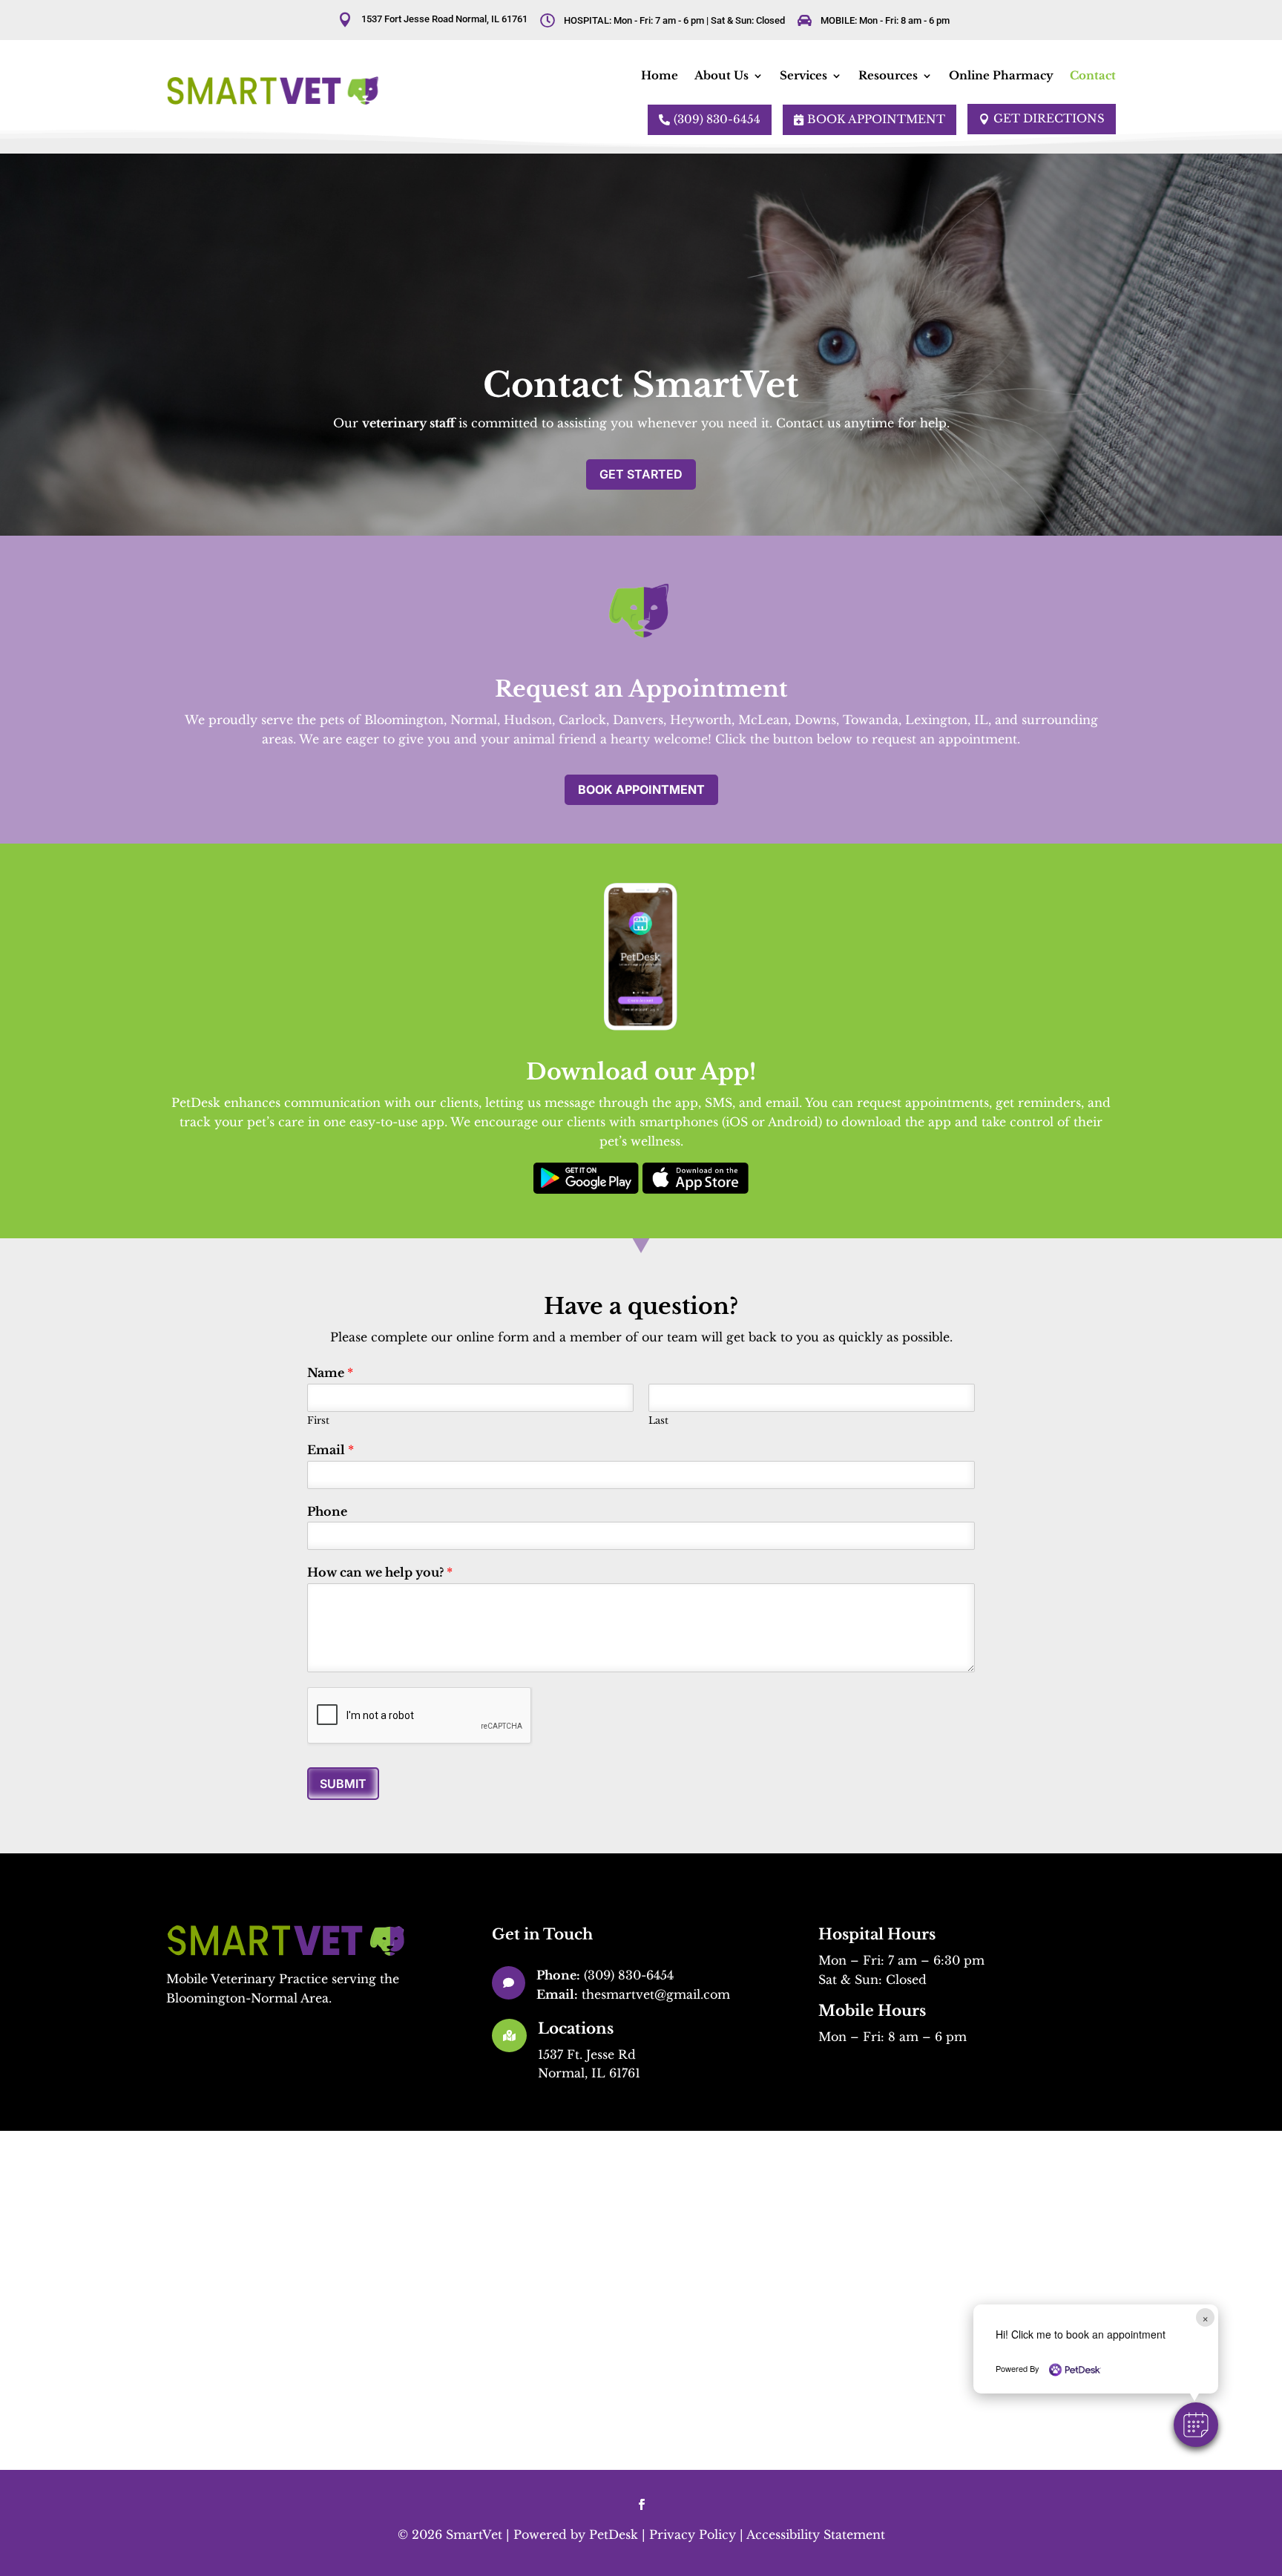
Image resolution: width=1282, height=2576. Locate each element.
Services (803, 75)
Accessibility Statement (816, 2534)
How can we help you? (380, 1572)
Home (660, 75)
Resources (888, 75)
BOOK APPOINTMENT (641, 789)
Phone (327, 1511)
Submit (343, 1784)
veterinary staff (408, 423)
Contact (1093, 75)
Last (658, 1421)
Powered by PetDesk (576, 2534)
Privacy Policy (693, 2534)
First (318, 1421)
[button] (1196, 2425)
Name (330, 1373)
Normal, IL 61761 (589, 2073)
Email (331, 1450)
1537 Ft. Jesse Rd (587, 2054)
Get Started (641, 474)
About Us (721, 75)
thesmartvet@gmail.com (656, 1994)
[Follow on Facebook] (641, 2505)
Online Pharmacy (1001, 75)
